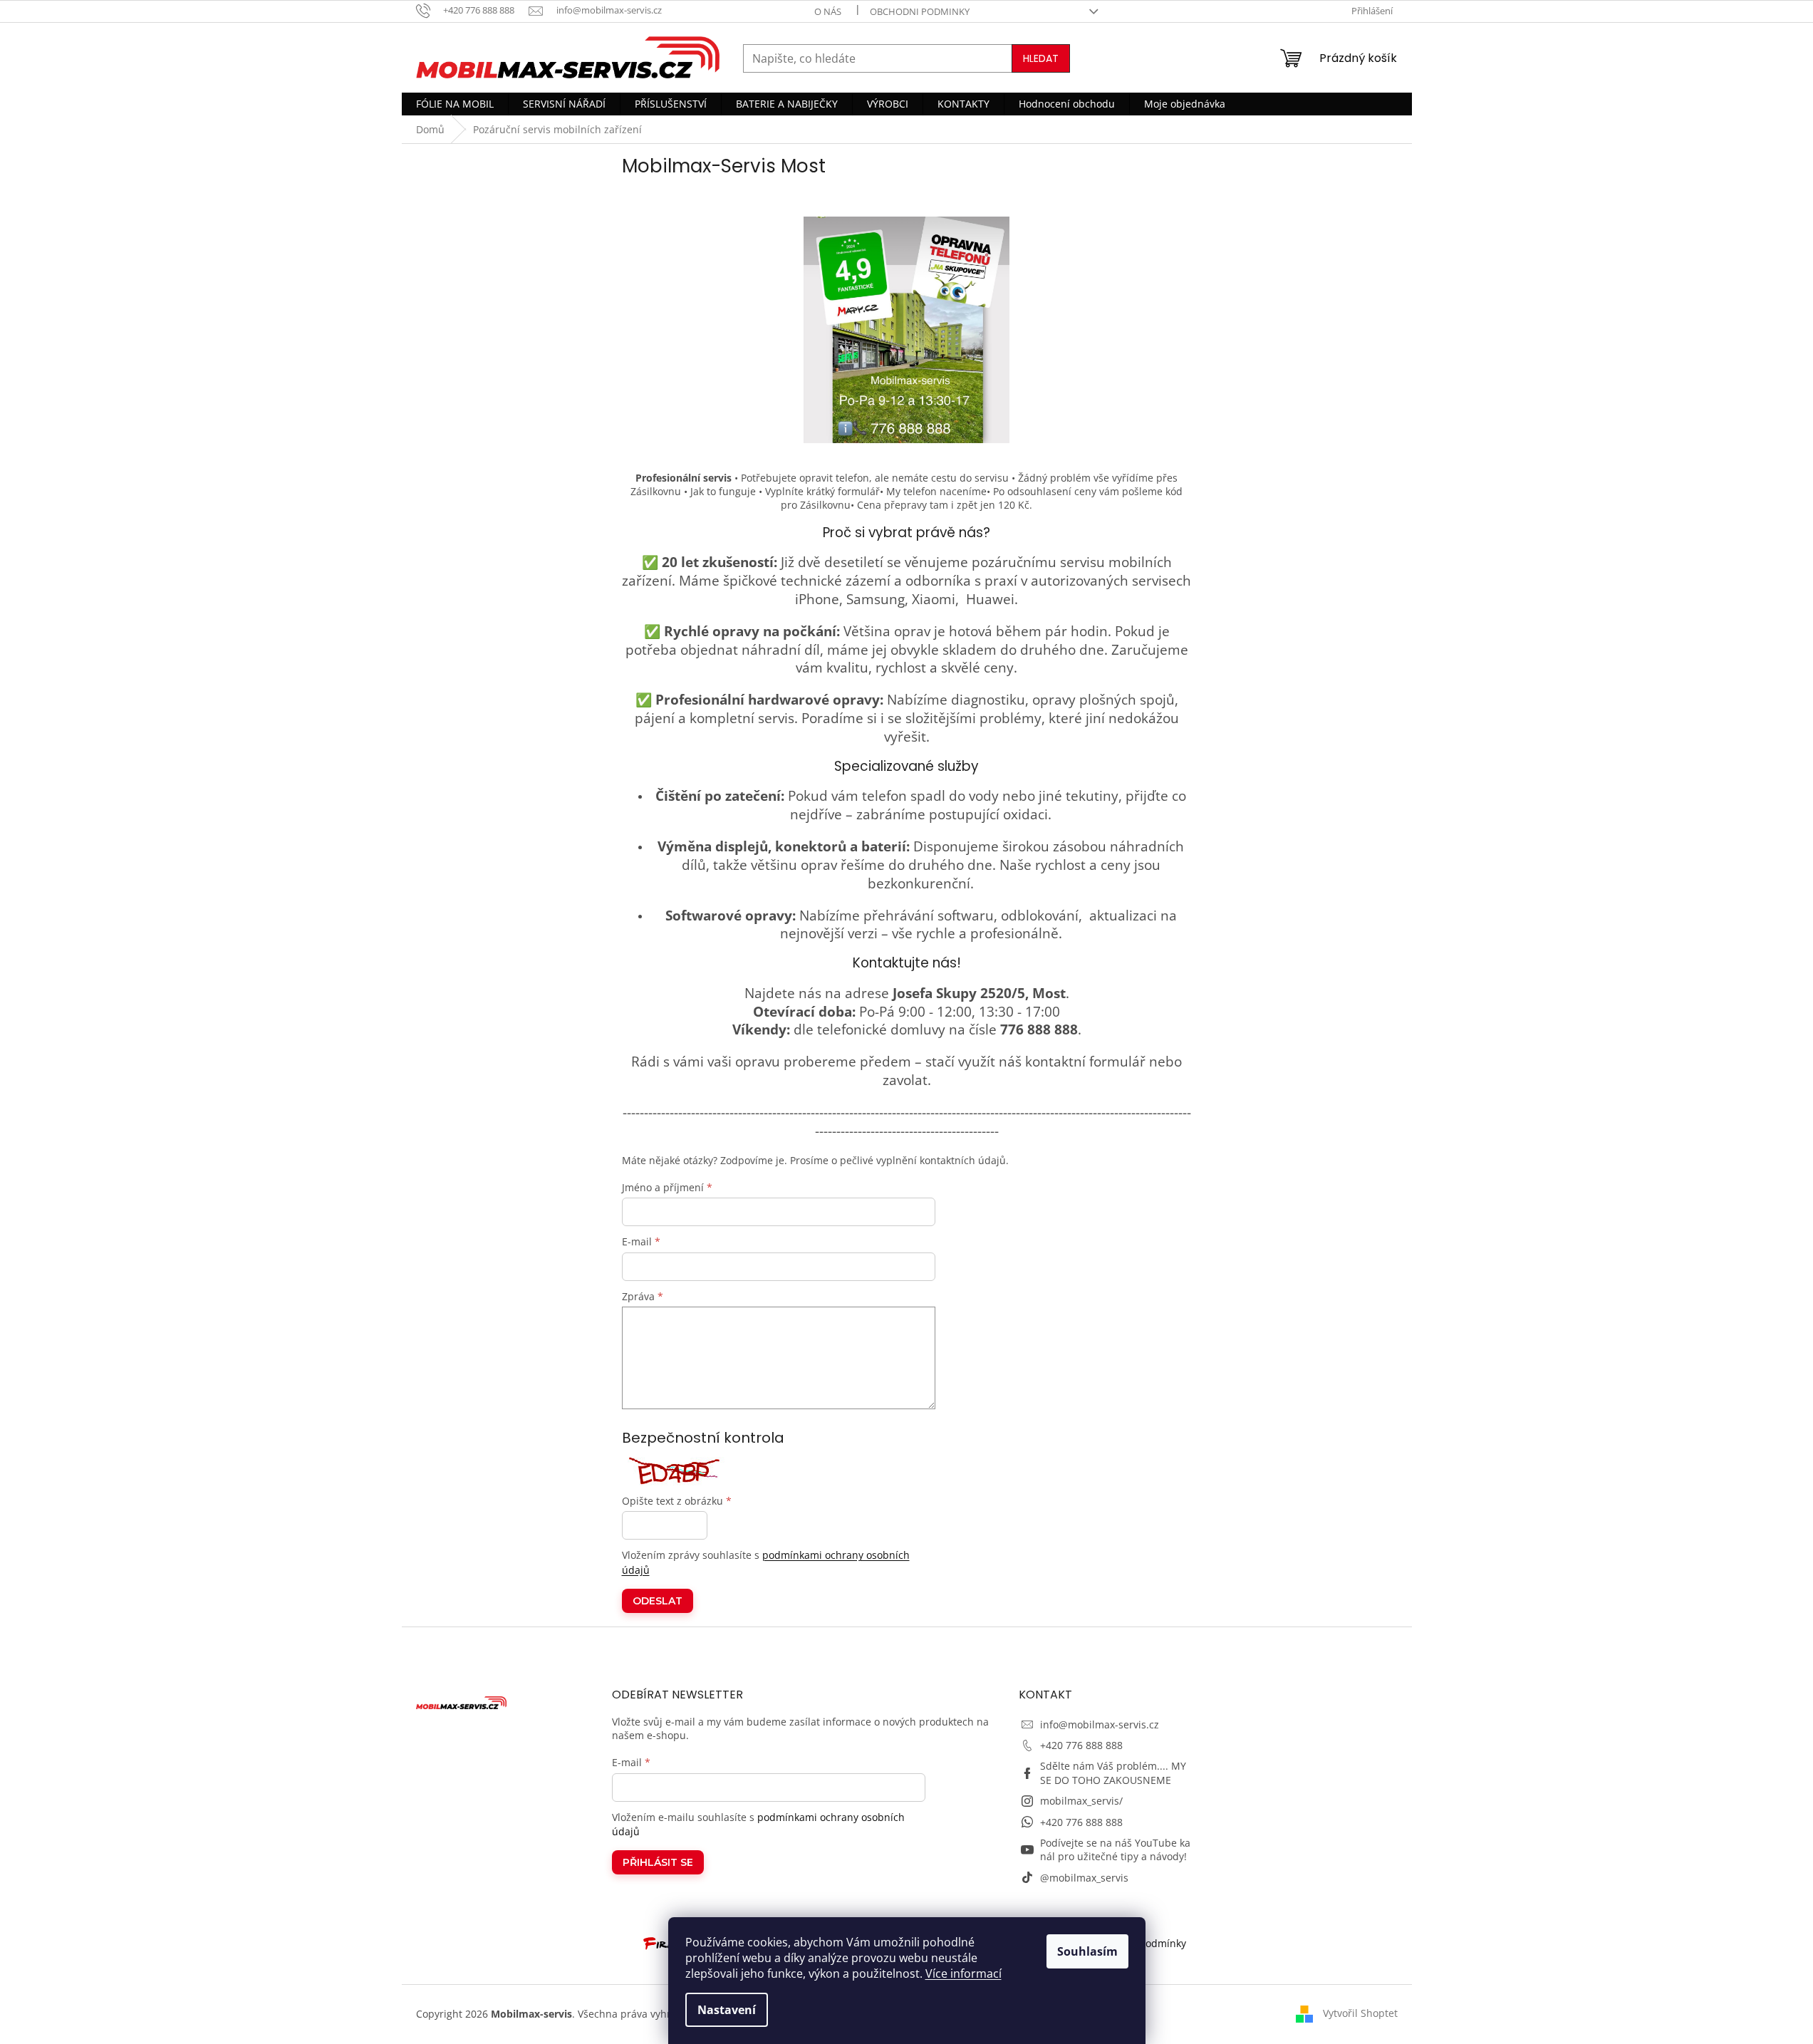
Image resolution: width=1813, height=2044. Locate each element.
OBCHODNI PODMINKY (920, 11)
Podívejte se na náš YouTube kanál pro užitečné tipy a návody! (1115, 1850)
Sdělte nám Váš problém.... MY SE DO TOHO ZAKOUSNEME (1113, 1773)
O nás (828, 11)
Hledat (1041, 58)
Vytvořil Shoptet (1360, 2012)
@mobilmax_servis (1084, 1878)
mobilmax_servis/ (1081, 1801)
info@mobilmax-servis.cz (1100, 1724)
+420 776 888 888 (1081, 1745)
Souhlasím (1087, 1951)
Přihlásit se (658, 1862)
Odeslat (658, 1601)
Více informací (963, 1973)
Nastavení (727, 2010)
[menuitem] (455, 104)
